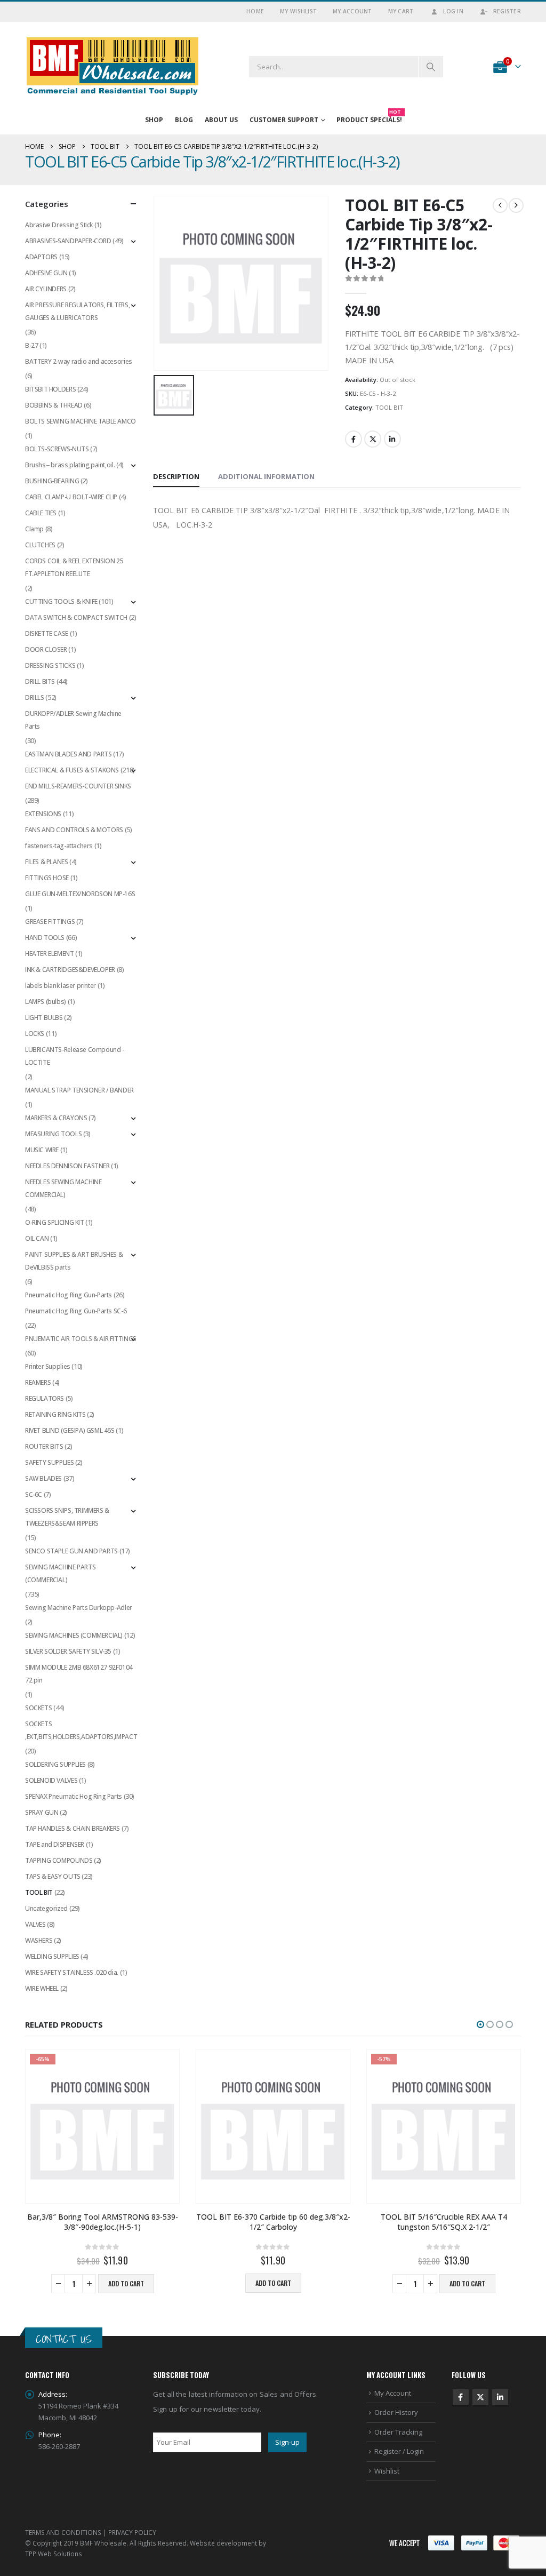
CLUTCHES (40, 545)
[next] (516, 205)
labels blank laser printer (61, 986)
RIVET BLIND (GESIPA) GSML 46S (70, 1430)
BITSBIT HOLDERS (50, 389)
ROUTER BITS (44, 1446)
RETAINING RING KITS (55, 1414)
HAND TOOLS (45, 938)
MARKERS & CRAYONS (56, 1118)
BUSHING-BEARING (52, 481)
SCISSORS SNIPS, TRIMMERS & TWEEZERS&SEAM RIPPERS (67, 1517)
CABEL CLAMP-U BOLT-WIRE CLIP (71, 497)
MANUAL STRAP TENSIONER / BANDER (79, 1090)
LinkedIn (392, 439)
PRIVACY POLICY (132, 2532)
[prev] (500, 205)
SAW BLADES (43, 1478)
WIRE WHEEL (42, 1988)
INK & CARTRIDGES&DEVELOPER (70, 970)
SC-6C (34, 1494)
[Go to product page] (273, 2126)
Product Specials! (369, 118)
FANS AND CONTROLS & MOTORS (74, 830)
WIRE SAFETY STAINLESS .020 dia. (72, 1972)
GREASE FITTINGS (50, 922)
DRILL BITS (40, 681)
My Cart (401, 11)
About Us (221, 120)
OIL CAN (37, 1238)
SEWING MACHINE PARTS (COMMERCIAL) (60, 1573)
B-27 (31, 345)
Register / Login (399, 2451)
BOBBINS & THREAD (54, 405)
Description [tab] (176, 476)
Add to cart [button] (126, 2283)
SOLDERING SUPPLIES (55, 1764)
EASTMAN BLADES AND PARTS (69, 754)
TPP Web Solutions (54, 2554)
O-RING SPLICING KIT (55, 1222)
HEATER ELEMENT (50, 954)
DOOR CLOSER (46, 649)
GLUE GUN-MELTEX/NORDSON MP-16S (80, 894)
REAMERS (38, 1382)
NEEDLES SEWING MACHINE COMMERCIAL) (63, 1188)
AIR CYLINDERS (46, 289)
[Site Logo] (113, 66)
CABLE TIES (41, 513)
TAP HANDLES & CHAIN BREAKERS (73, 1828)
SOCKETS (38, 1708)
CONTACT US (64, 2339)
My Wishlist (298, 11)
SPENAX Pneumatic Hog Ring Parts (74, 1796)
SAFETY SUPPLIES (49, 1462)
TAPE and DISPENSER (55, 1844)
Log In (453, 11)
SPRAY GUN (42, 1812)
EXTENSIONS (43, 814)
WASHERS (39, 1940)
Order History (396, 2412)
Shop (154, 120)
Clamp (34, 529)
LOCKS (35, 1034)
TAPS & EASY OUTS (53, 1876)
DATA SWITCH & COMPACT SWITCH (76, 617)
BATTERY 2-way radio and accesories (79, 361)
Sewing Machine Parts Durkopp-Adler (79, 1608)
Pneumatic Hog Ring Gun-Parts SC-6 (76, 1311)
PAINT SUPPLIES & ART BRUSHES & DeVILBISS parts (74, 1261)
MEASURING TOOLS (53, 1134)
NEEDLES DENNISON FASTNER (67, 1166)
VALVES (35, 1924)
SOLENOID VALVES (51, 1780)
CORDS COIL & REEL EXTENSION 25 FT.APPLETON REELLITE (74, 567)
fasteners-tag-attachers (59, 846)
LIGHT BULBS (44, 1018)
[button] (480, 2024)
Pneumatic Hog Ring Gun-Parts (69, 1295)
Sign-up (287, 2442)
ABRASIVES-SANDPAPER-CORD (68, 241)
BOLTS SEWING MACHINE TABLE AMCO (81, 421)
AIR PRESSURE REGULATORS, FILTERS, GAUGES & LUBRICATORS (77, 311)
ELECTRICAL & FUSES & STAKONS (72, 770)
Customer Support (284, 120)
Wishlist (387, 2471)
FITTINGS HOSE (47, 878)
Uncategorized (46, 1908)
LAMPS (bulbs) (46, 1002)
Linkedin (500, 2397)
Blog (184, 120)
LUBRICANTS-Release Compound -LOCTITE (75, 1056)
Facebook (354, 439)
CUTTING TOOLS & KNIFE (61, 601)
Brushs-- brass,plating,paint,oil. (70, 465)
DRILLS (35, 697)
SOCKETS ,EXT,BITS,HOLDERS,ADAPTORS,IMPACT (81, 1730)
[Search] (431, 67)
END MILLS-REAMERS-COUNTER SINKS (78, 786)
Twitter (373, 439)
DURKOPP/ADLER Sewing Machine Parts (73, 720)
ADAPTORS (41, 257)
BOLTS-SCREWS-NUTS (57, 449)
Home (255, 11)
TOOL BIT (389, 407)
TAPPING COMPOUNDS (59, 1860)
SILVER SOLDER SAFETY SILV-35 (68, 1651)
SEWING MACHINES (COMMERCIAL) (74, 1635)
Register (507, 11)
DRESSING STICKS (50, 665)
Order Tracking (398, 2432)
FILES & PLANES (47, 862)
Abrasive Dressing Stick (59, 225)
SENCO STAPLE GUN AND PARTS (71, 1551)
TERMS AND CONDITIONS (63, 2532)
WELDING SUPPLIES (52, 1956)
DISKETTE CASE (47, 633)
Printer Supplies (48, 1366)
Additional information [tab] (266, 476)
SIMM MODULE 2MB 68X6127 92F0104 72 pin (79, 1674)
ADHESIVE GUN (46, 273)
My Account (352, 11)
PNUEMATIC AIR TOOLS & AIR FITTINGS (81, 1339)
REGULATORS (45, 1398)
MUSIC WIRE (42, 1150)
